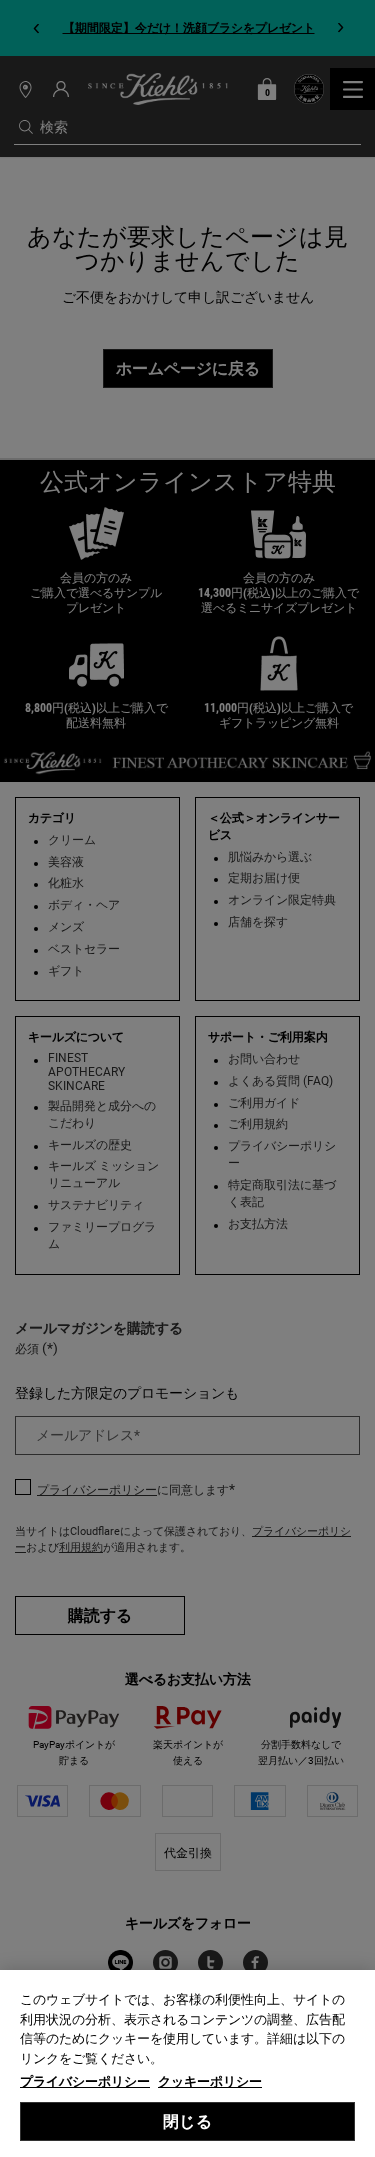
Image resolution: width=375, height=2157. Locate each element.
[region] (187, 2063)
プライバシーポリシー (85, 2081)
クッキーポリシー (210, 2081)
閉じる (187, 2121)
